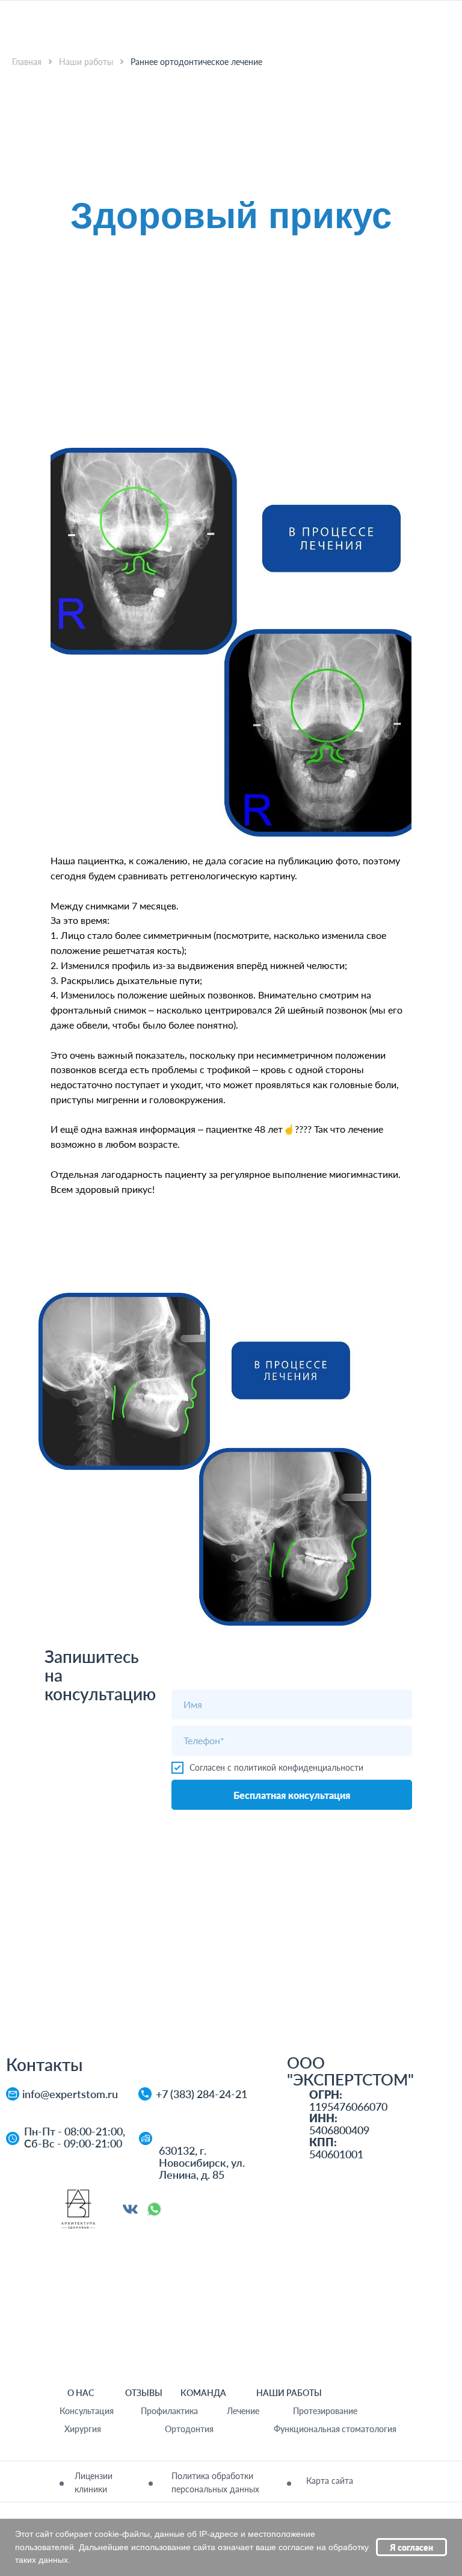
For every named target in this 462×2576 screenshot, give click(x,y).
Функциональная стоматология (335, 2429)
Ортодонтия (189, 2429)
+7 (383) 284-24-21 (202, 2094)
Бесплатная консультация (292, 1795)
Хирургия (83, 2429)
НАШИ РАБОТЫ (289, 2393)
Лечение (243, 2411)
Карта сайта (330, 2481)
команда (203, 2393)
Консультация (87, 2411)
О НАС (81, 2393)
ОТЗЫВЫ (144, 2393)
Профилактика (169, 2411)
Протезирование (325, 2411)
